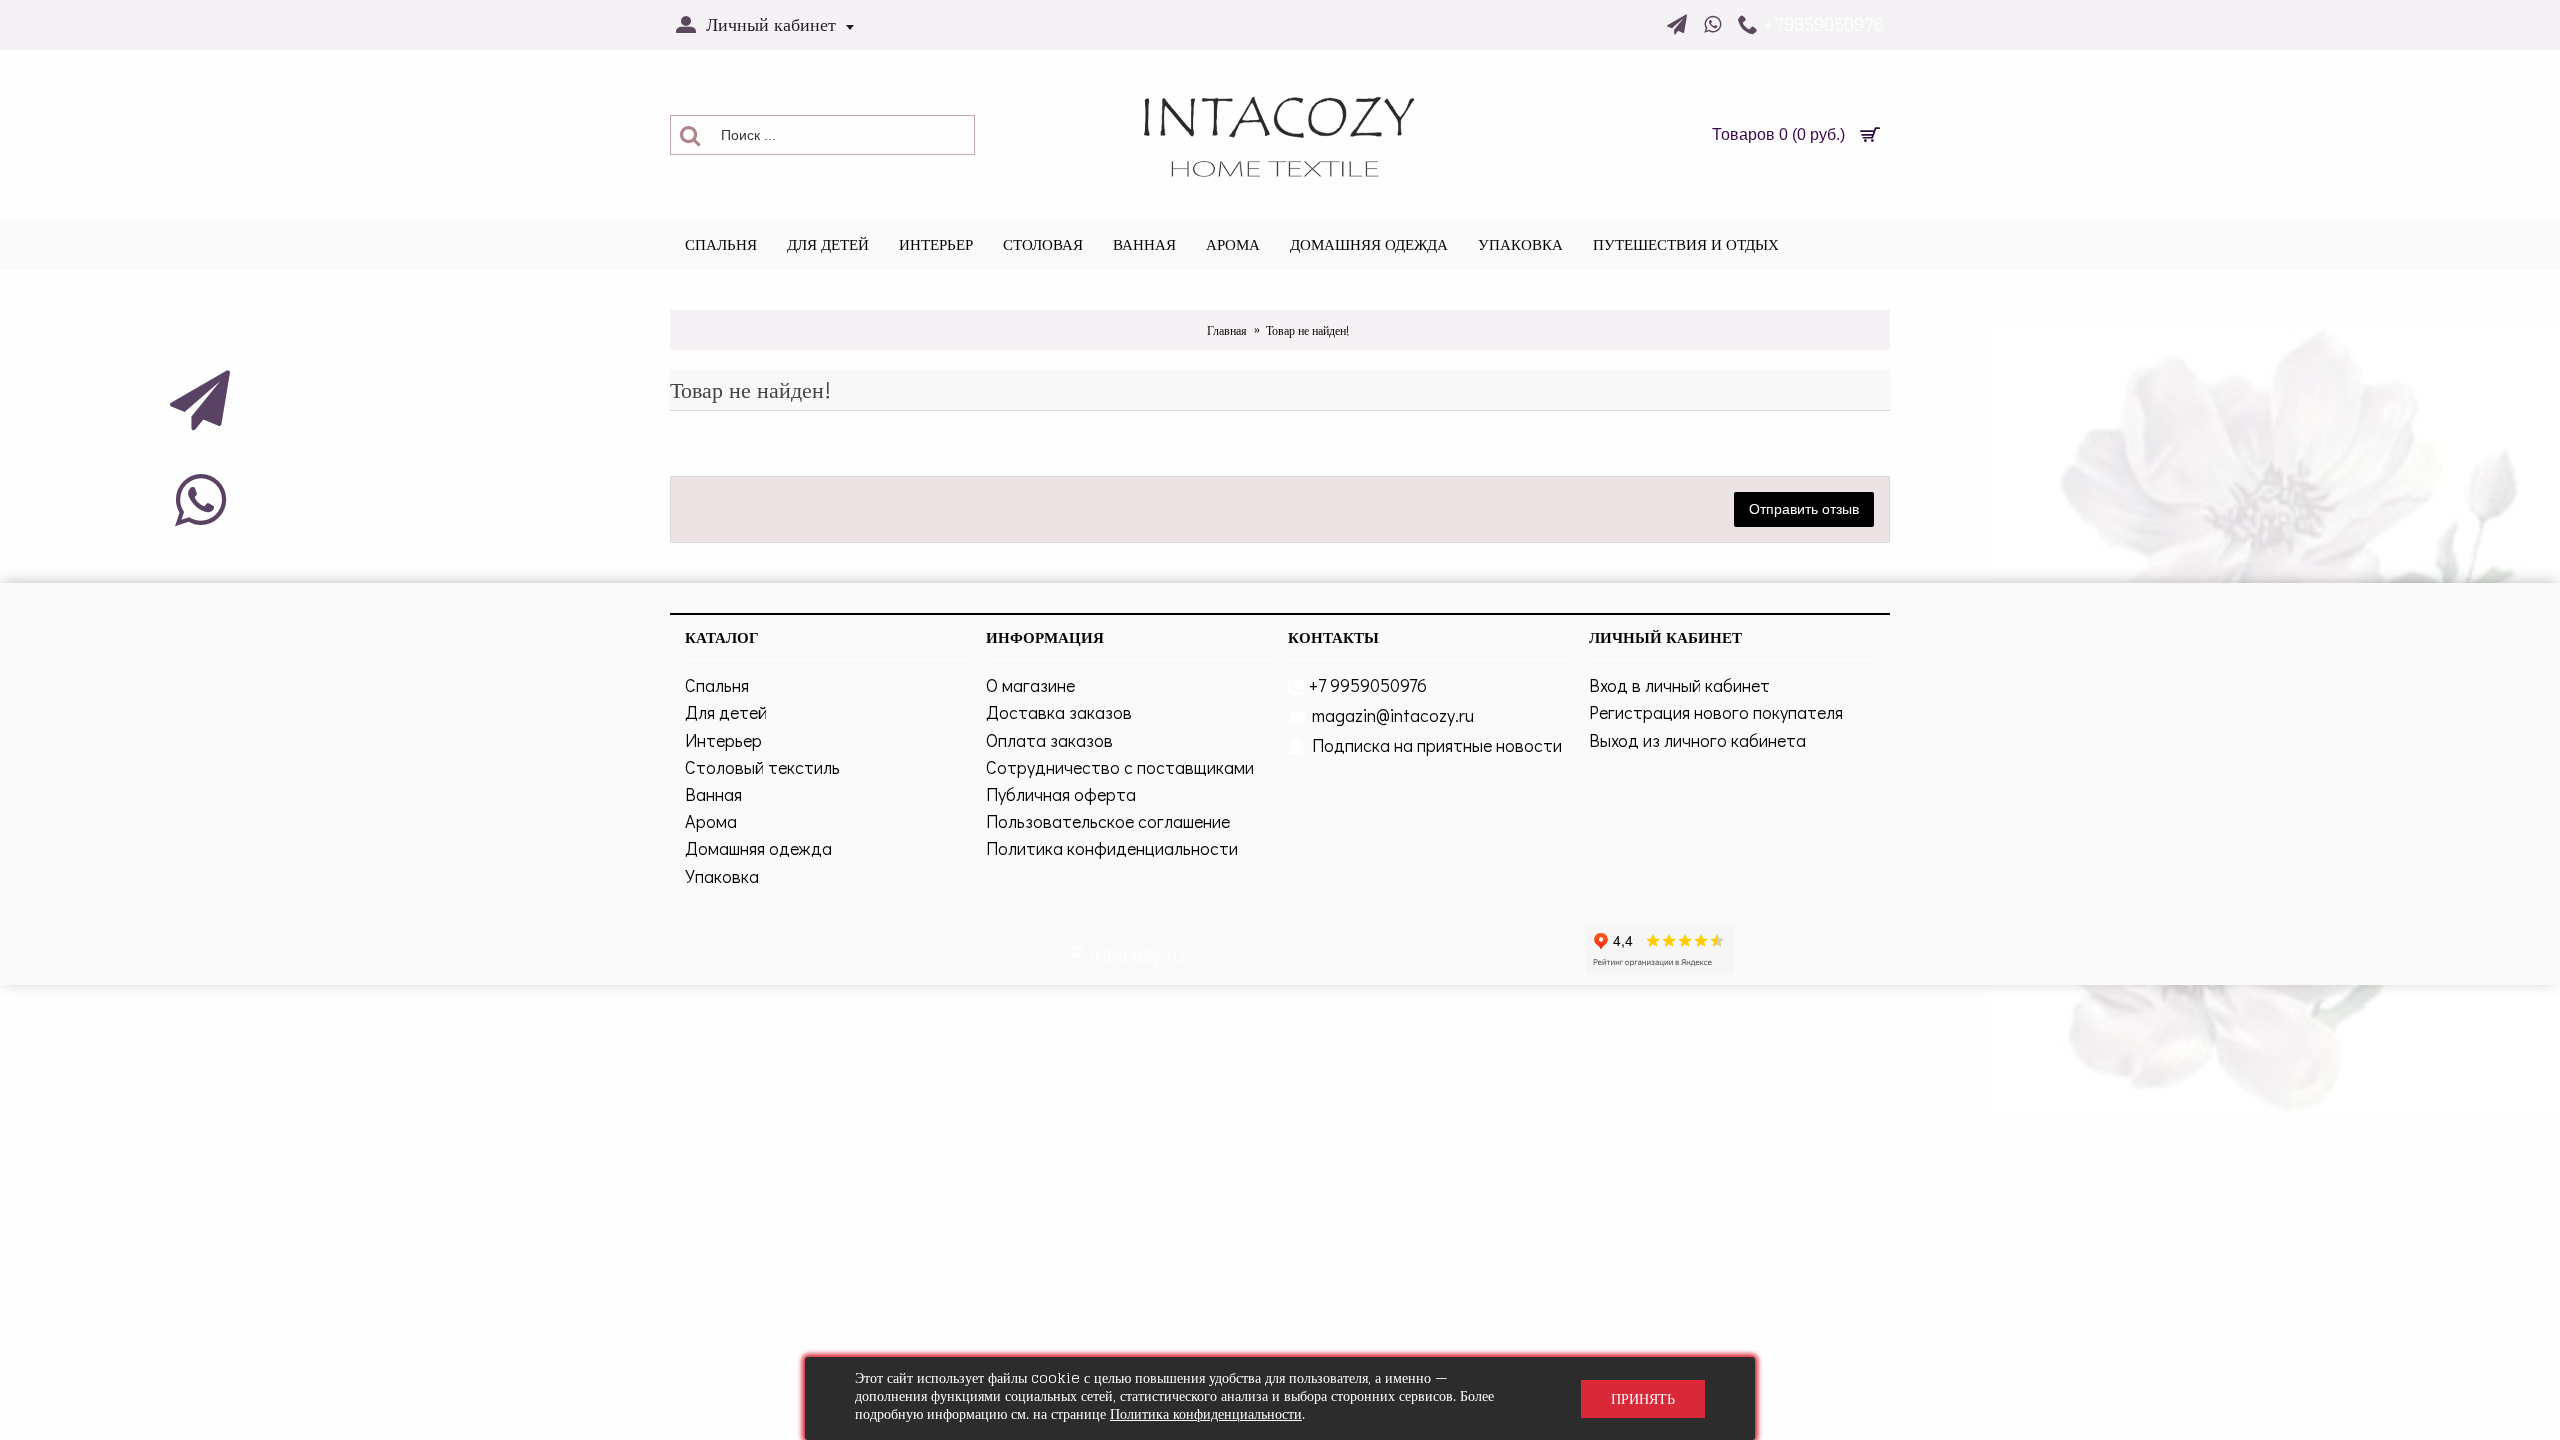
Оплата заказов (1049, 740)
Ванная (713, 794)
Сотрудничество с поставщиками (1120, 767)
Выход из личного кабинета (1697, 740)
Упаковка (722, 876)
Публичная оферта (1061, 794)
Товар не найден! (1307, 330)
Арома (711, 821)
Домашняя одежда (758, 848)
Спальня (717, 685)
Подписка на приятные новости (1437, 745)
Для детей (726, 712)
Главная (1227, 330)
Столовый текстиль (762, 767)
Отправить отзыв (1804, 509)
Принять (1643, 1398)
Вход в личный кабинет (1679, 685)
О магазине (1030, 685)
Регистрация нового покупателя (1716, 712)
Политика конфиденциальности (1112, 848)
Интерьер (723, 740)
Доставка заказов (1059, 712)
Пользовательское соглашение (1108, 821)
